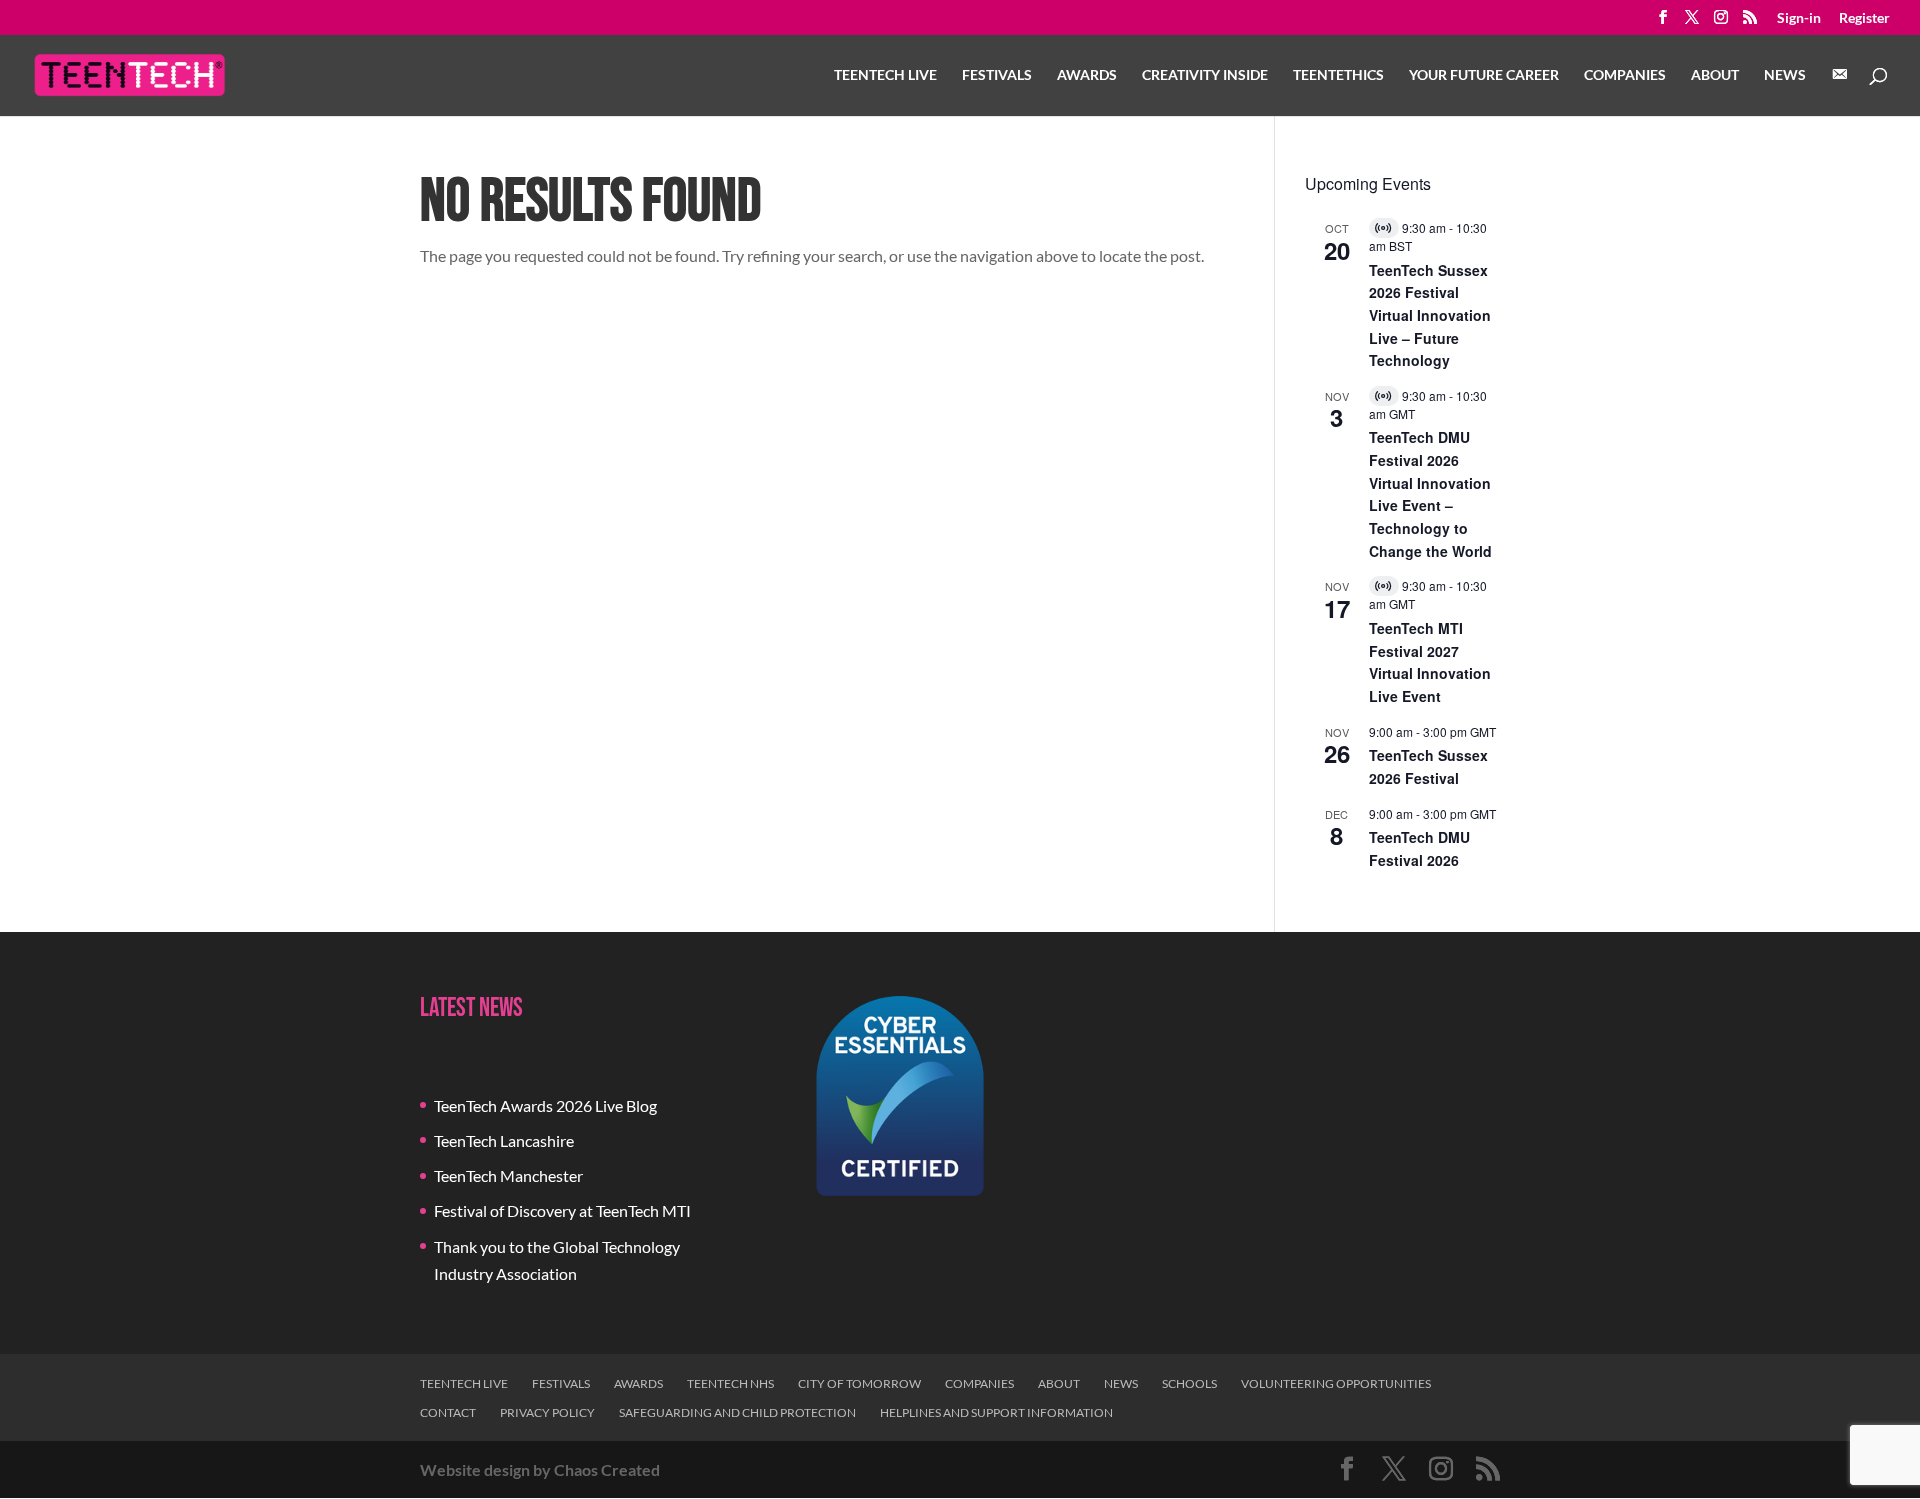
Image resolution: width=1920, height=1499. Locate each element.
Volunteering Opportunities (1336, 1383)
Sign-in (1799, 18)
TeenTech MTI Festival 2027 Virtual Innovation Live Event (1430, 662)
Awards (1087, 75)
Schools (1189, 1383)
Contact (448, 1412)
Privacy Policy (547, 1412)
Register (1864, 18)
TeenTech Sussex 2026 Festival (1428, 766)
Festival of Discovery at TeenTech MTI (562, 1210)
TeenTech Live (885, 75)
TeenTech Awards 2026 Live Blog (545, 1105)
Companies (1625, 75)
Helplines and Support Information (996, 1412)
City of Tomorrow (859, 1383)
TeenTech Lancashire (504, 1140)
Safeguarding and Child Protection (737, 1412)
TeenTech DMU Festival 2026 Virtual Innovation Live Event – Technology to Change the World (1430, 493)
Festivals (997, 75)
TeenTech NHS (730, 1383)
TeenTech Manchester (508, 1175)
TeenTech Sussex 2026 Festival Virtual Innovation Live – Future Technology (1430, 315)
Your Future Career (1484, 75)
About (1715, 75)
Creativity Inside (1205, 75)
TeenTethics (1338, 75)
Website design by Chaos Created (540, 1469)
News (1785, 75)
